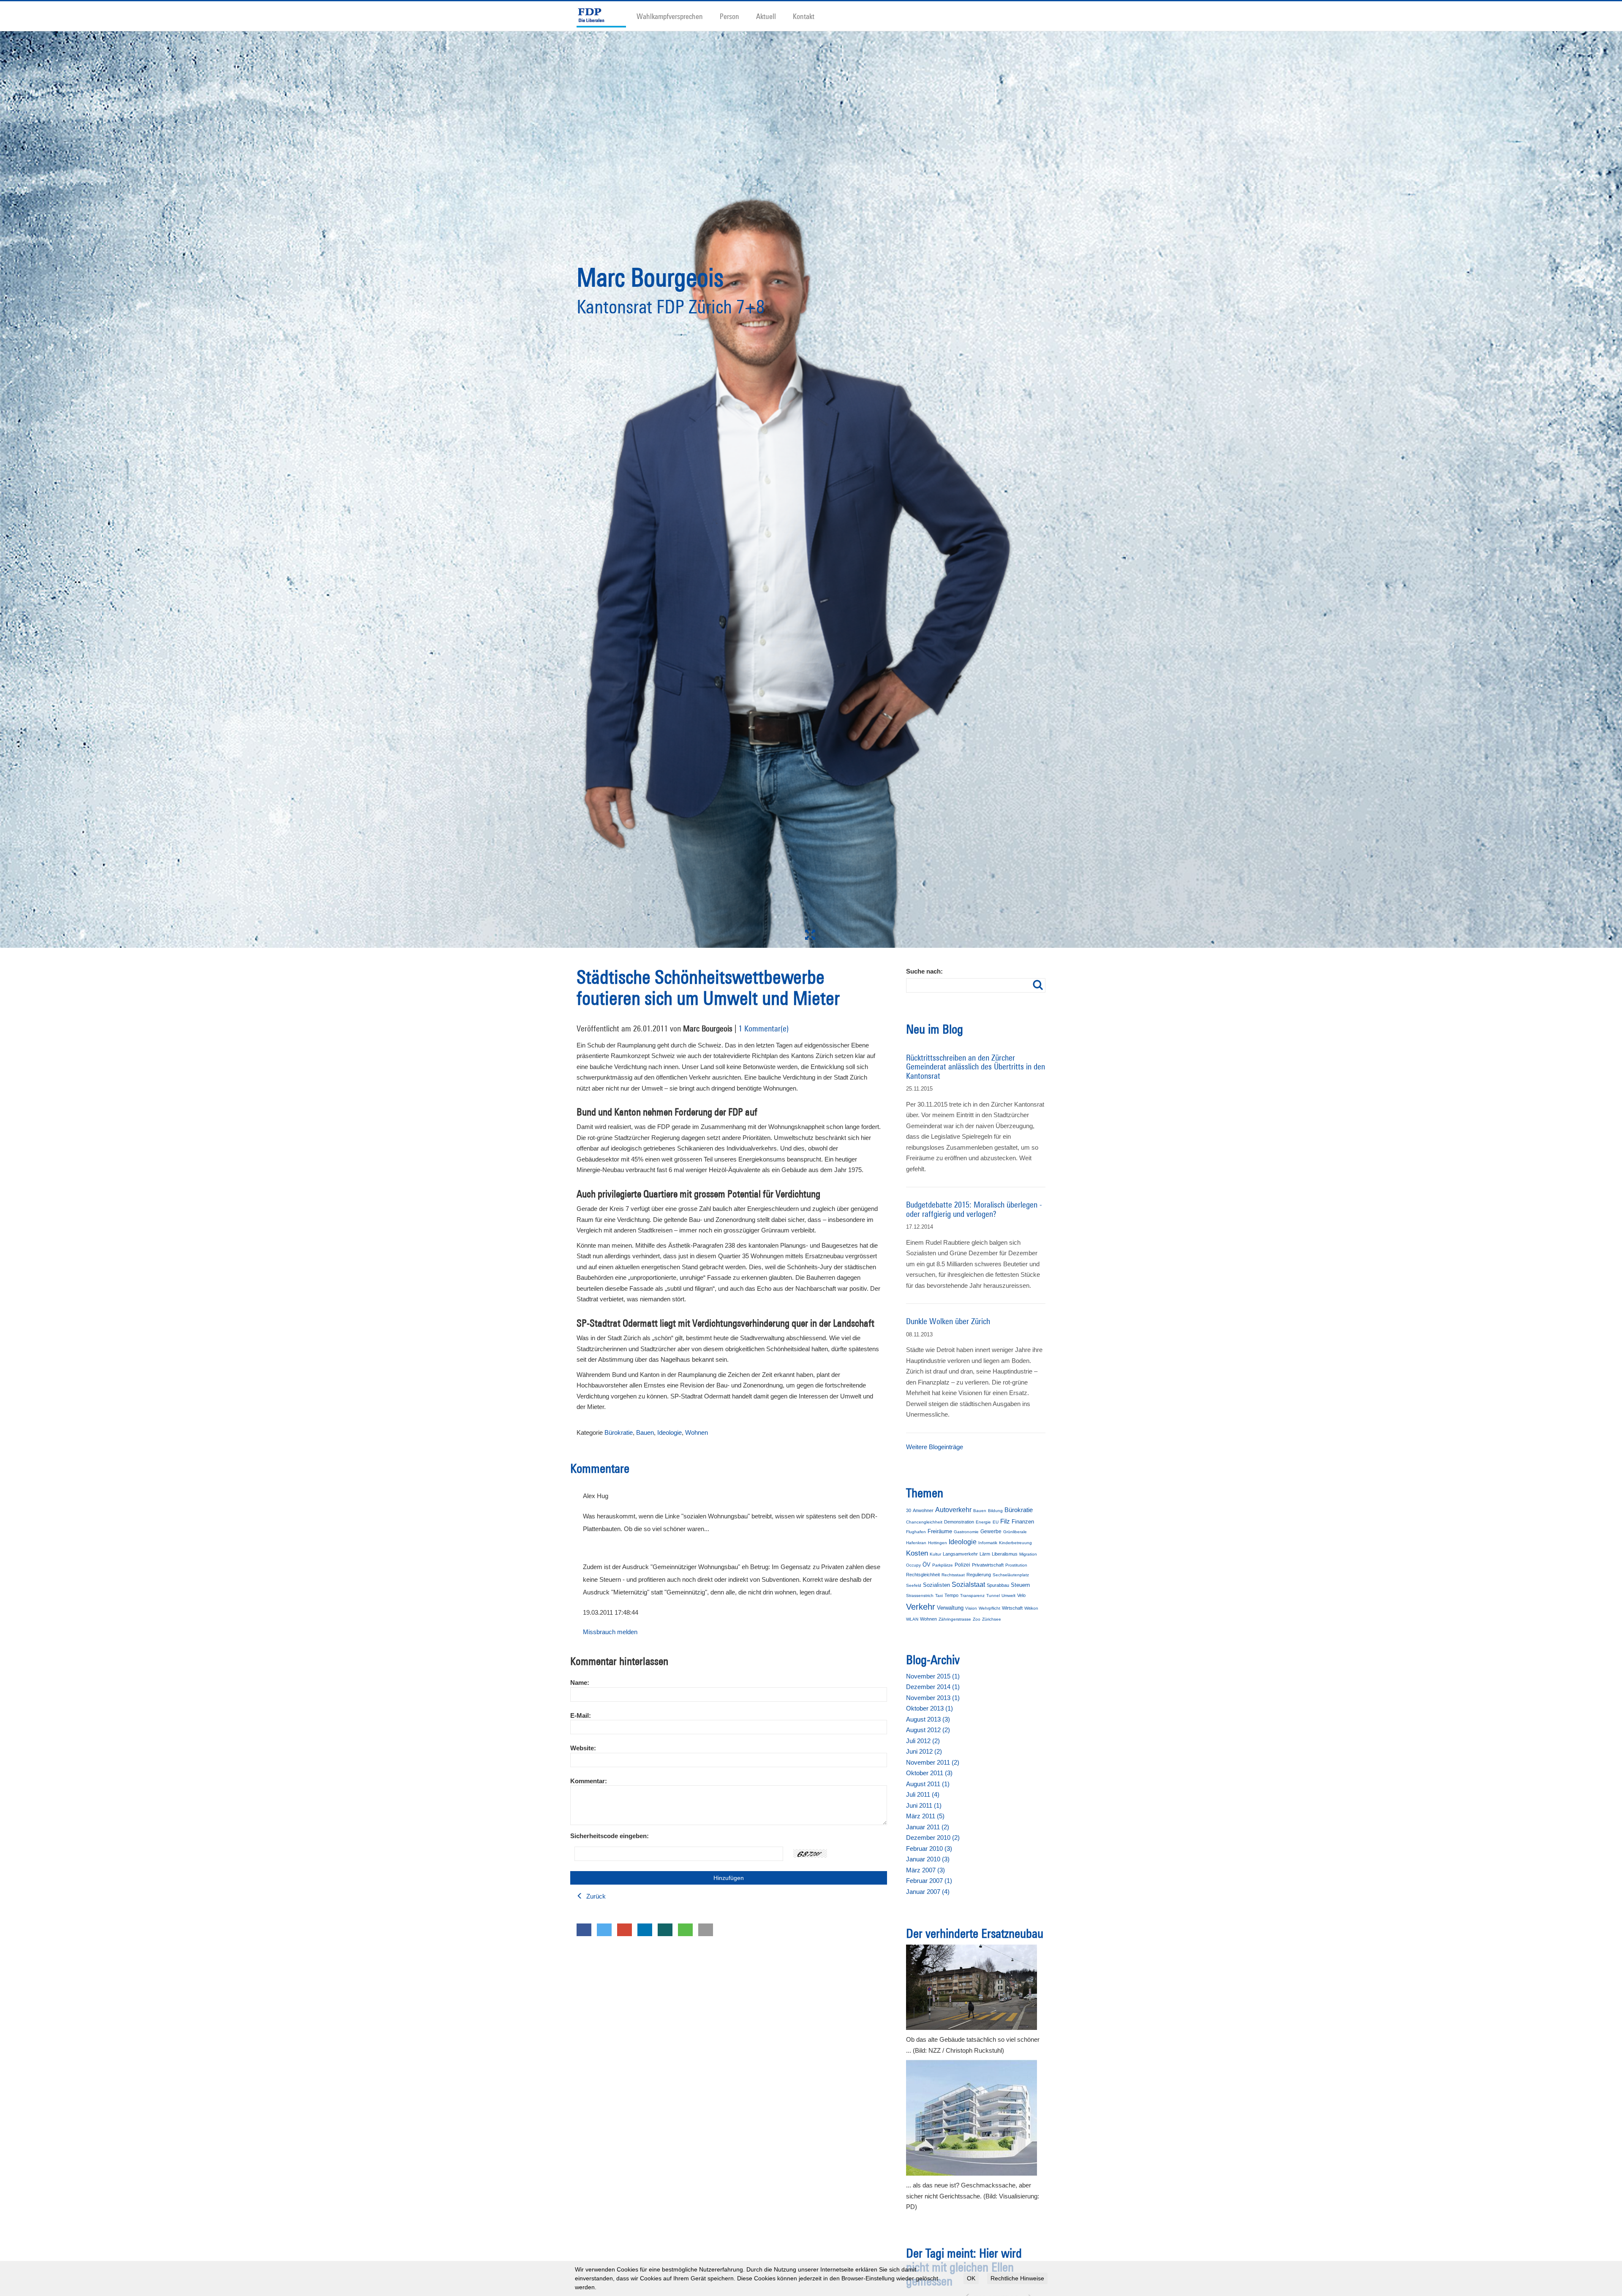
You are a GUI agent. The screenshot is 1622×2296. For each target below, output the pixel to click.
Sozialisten (936, 1585)
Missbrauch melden (610, 1632)
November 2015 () (933, 1676)
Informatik (988, 1543)
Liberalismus (1005, 1554)
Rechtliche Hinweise (1017, 2278)
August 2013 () (928, 1719)
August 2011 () (928, 1784)
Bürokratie (619, 1432)
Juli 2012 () (923, 1741)
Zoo (977, 1619)
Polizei (962, 1565)
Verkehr (921, 1607)
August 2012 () (928, 1730)
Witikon (1031, 1608)
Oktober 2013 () (929, 1708)
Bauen (645, 1432)
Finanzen (1023, 1522)
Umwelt (1008, 1596)
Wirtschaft (1012, 1608)
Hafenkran (916, 1543)
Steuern (1020, 1585)
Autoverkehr (953, 1510)
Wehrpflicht (989, 1608)
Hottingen (938, 1543)
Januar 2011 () (928, 1827)
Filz (1005, 1521)
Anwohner (923, 1510)
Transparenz (972, 1596)
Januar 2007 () (928, 1892)
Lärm (985, 1554)
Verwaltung (950, 1608)
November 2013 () (933, 1698)
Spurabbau (998, 1585)
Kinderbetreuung (1015, 1543)
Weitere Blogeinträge (935, 1447)
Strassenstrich (920, 1596)
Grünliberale (1015, 1532)
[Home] (605, 16)
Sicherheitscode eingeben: (610, 1836)
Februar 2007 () (929, 1881)
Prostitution (1016, 1565)
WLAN (912, 1619)
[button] (584, 1930)
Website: (583, 1748)
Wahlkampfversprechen (670, 16)
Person (729, 16)
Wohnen (697, 1432)
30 (909, 1510)
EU (996, 1522)
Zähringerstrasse (955, 1619)
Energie (983, 1522)
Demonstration (959, 1522)
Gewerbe (991, 1532)
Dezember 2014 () (933, 1687)
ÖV (927, 1565)
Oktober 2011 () (929, 1773)
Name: (580, 1683)
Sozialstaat (968, 1585)
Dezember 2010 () (933, 1838)
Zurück (595, 1896)
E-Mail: (581, 1715)
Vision (971, 1608)
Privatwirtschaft (988, 1565)
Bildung (995, 1511)
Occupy (913, 1565)
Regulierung (979, 1575)
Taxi (939, 1596)
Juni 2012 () (924, 1751)
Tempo (951, 1595)
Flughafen (916, 1532)
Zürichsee (992, 1619)
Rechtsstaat (953, 1575)
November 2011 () (933, 1762)
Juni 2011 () (924, 1805)
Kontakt (804, 16)
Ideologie (669, 1432)
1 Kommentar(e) (763, 1028)
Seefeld (914, 1585)
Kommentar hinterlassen (619, 1661)
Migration (1028, 1554)
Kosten (917, 1553)
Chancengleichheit (924, 1522)
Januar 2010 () (928, 1859)
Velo (1021, 1595)
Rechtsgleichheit (923, 1575)
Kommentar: (589, 1781)
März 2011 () (925, 1816)
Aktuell (766, 16)
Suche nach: (924, 971)
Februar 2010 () (929, 1848)
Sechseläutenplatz (1011, 1575)
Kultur (935, 1554)
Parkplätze (943, 1565)
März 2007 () (925, 1870)
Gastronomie (966, 1532)
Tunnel (993, 1596)
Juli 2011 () (923, 1794)
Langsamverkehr (960, 1554)
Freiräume (940, 1531)
